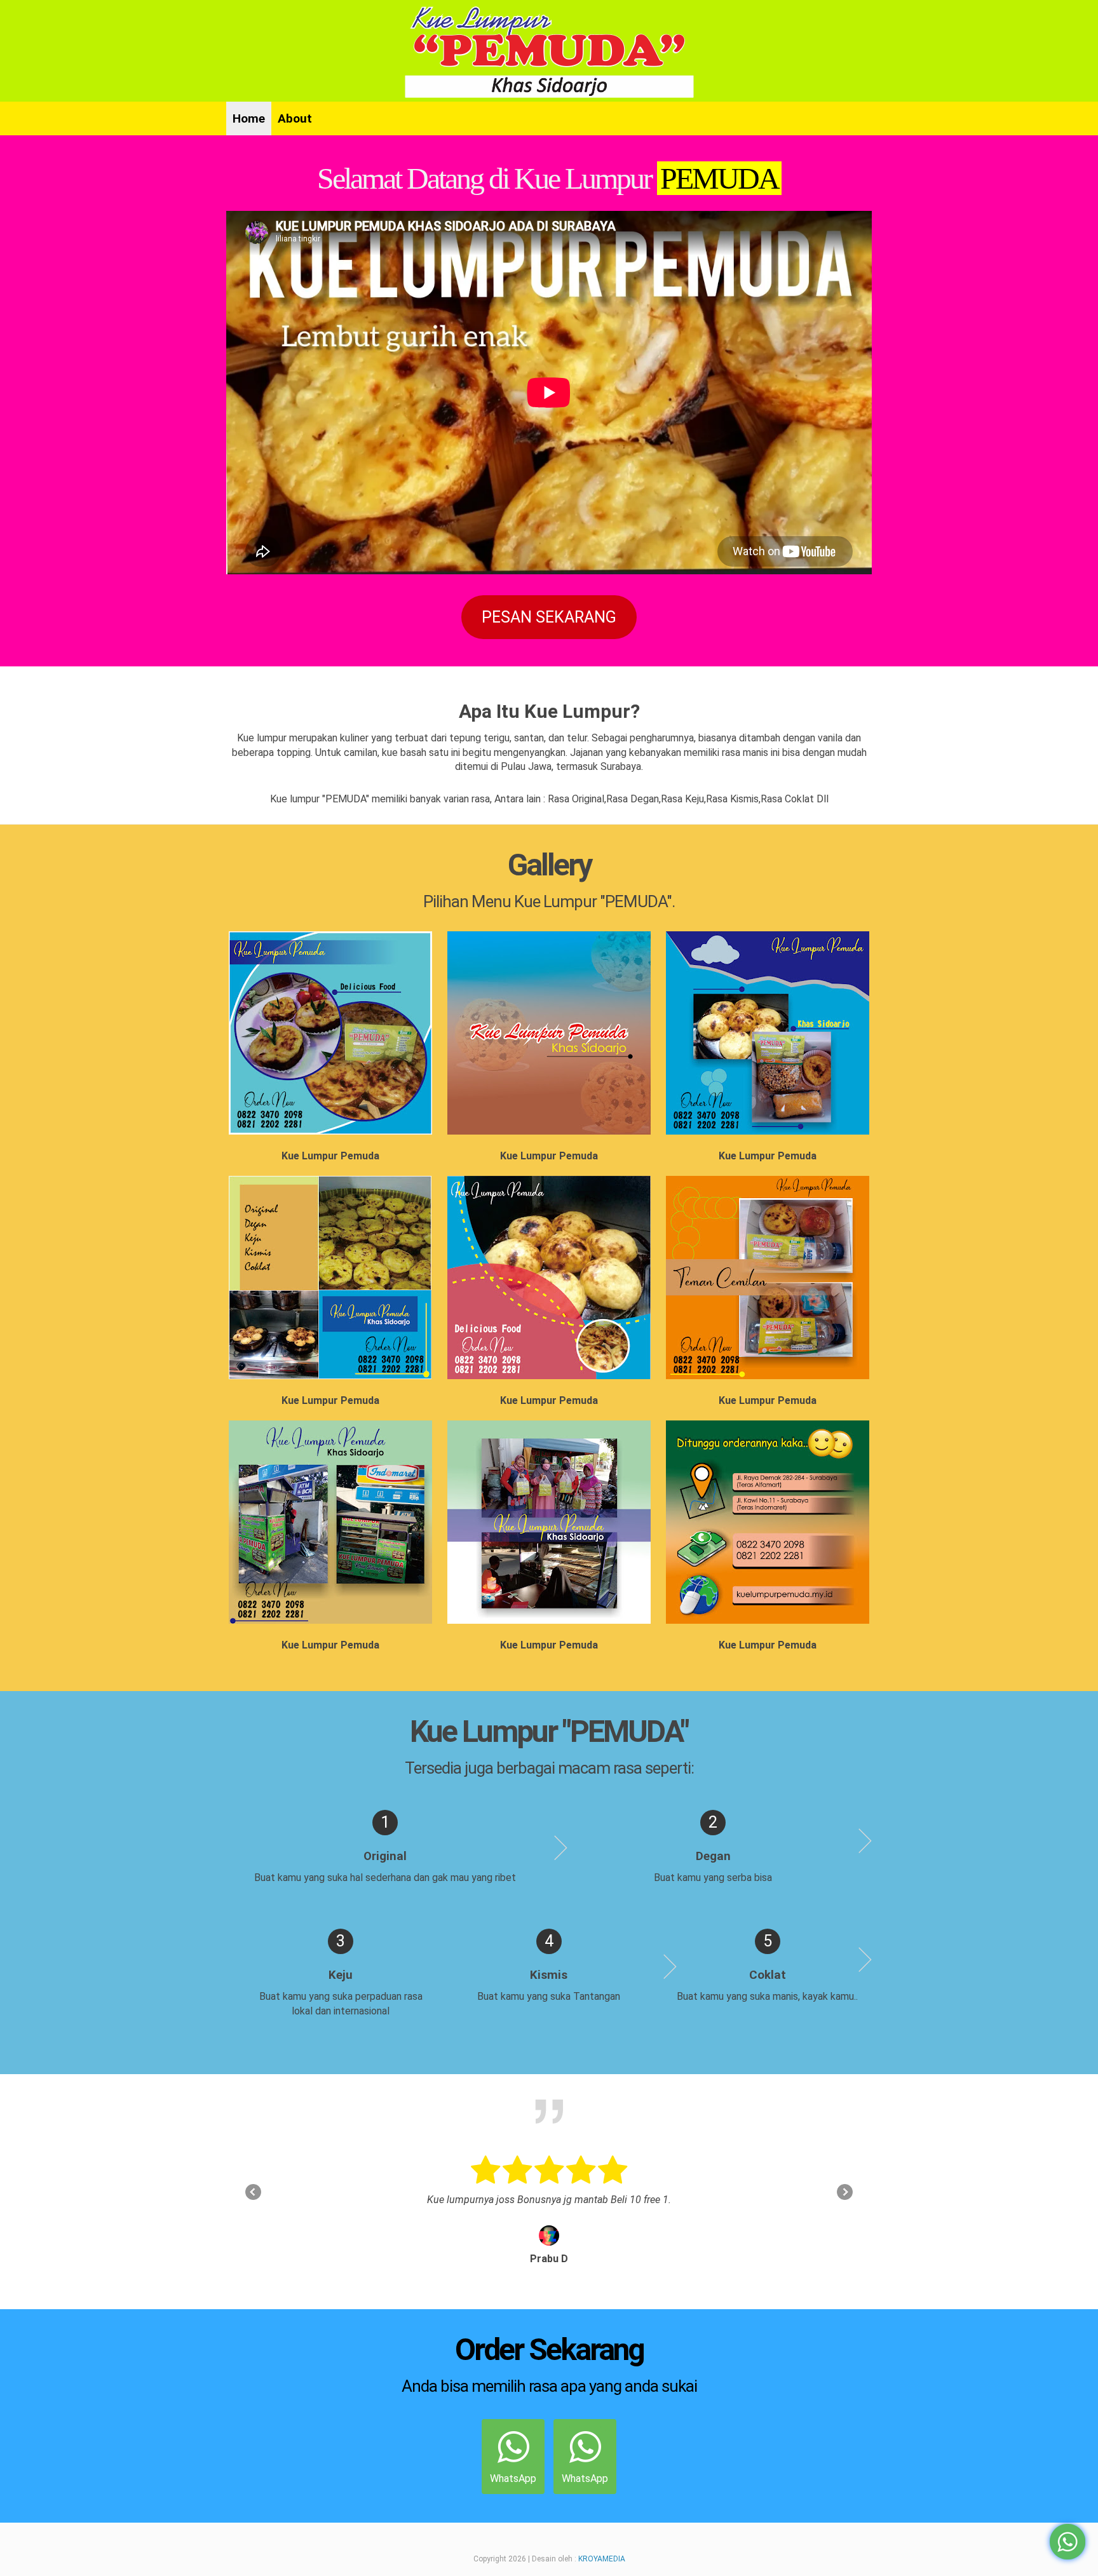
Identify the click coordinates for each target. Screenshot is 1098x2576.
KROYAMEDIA (602, 2559)
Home (249, 118)
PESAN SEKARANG (549, 617)
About (295, 118)
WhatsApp (513, 2478)
